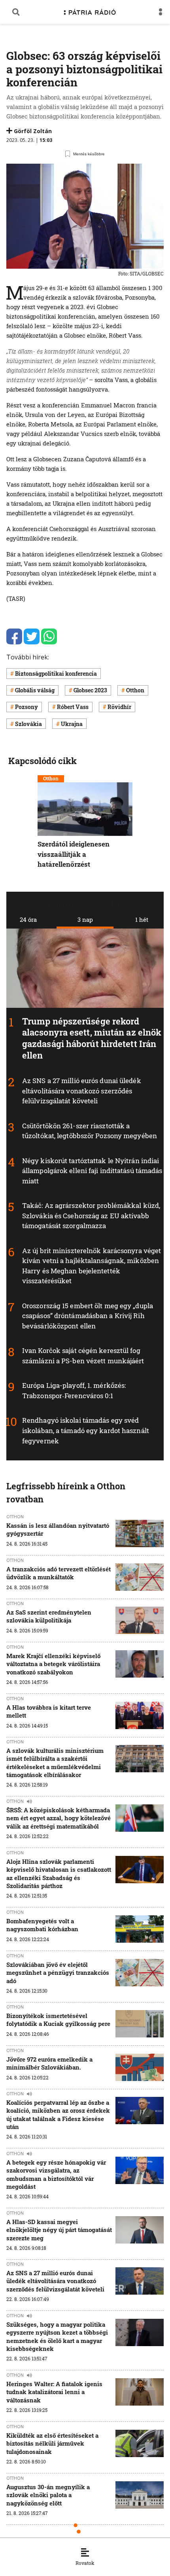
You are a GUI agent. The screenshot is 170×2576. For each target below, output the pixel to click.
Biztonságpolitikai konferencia (56, 674)
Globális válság (35, 690)
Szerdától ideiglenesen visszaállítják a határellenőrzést (74, 854)
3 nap (85, 919)
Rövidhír (119, 707)
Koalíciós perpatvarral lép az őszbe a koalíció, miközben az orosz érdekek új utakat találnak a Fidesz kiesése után (58, 2114)
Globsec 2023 (90, 690)
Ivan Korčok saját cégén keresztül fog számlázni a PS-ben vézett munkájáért (83, 1356)
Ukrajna (72, 724)
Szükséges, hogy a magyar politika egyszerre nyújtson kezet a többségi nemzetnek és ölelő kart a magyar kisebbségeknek (57, 2336)
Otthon (135, 690)
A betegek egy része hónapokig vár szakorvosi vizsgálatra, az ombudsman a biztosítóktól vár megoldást (56, 2174)
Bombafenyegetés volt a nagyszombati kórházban (42, 1925)
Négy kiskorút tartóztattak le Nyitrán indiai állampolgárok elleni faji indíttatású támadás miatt (92, 1171)
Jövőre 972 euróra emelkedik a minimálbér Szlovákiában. (49, 2063)
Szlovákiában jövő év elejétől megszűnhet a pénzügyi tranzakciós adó (58, 1973)
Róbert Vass (73, 707)
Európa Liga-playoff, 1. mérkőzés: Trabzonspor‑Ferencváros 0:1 (74, 1391)
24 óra (28, 919)
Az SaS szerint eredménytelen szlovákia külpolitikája (49, 1616)
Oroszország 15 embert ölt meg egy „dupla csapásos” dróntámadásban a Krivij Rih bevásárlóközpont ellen (88, 1316)
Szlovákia (28, 724)
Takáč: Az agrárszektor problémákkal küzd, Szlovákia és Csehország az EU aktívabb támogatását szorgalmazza (91, 1215)
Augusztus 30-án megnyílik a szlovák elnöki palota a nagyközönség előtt (48, 2495)
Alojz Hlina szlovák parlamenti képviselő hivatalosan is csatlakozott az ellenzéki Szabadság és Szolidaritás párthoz (59, 1874)
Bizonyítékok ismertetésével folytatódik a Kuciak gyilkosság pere (58, 2020)
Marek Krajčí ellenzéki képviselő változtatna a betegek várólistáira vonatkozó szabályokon (53, 1664)
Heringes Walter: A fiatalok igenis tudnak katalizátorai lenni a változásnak (54, 2392)
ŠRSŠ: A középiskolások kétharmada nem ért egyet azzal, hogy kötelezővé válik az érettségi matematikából (59, 1818)
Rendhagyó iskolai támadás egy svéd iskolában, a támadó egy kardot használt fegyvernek (86, 1431)
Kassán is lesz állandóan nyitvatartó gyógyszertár (58, 1529)
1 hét (142, 919)
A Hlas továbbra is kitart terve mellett (49, 1711)
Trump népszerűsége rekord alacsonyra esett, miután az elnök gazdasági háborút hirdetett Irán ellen (92, 1038)
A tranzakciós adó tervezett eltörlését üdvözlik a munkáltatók (59, 1573)
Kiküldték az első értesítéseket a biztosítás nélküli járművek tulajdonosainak (52, 2443)
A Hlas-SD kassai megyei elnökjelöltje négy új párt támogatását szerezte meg (59, 2230)
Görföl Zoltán (33, 131)
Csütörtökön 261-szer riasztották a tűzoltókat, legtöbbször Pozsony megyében (90, 1131)
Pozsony (26, 707)
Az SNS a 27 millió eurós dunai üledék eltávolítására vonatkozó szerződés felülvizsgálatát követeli (82, 1091)
